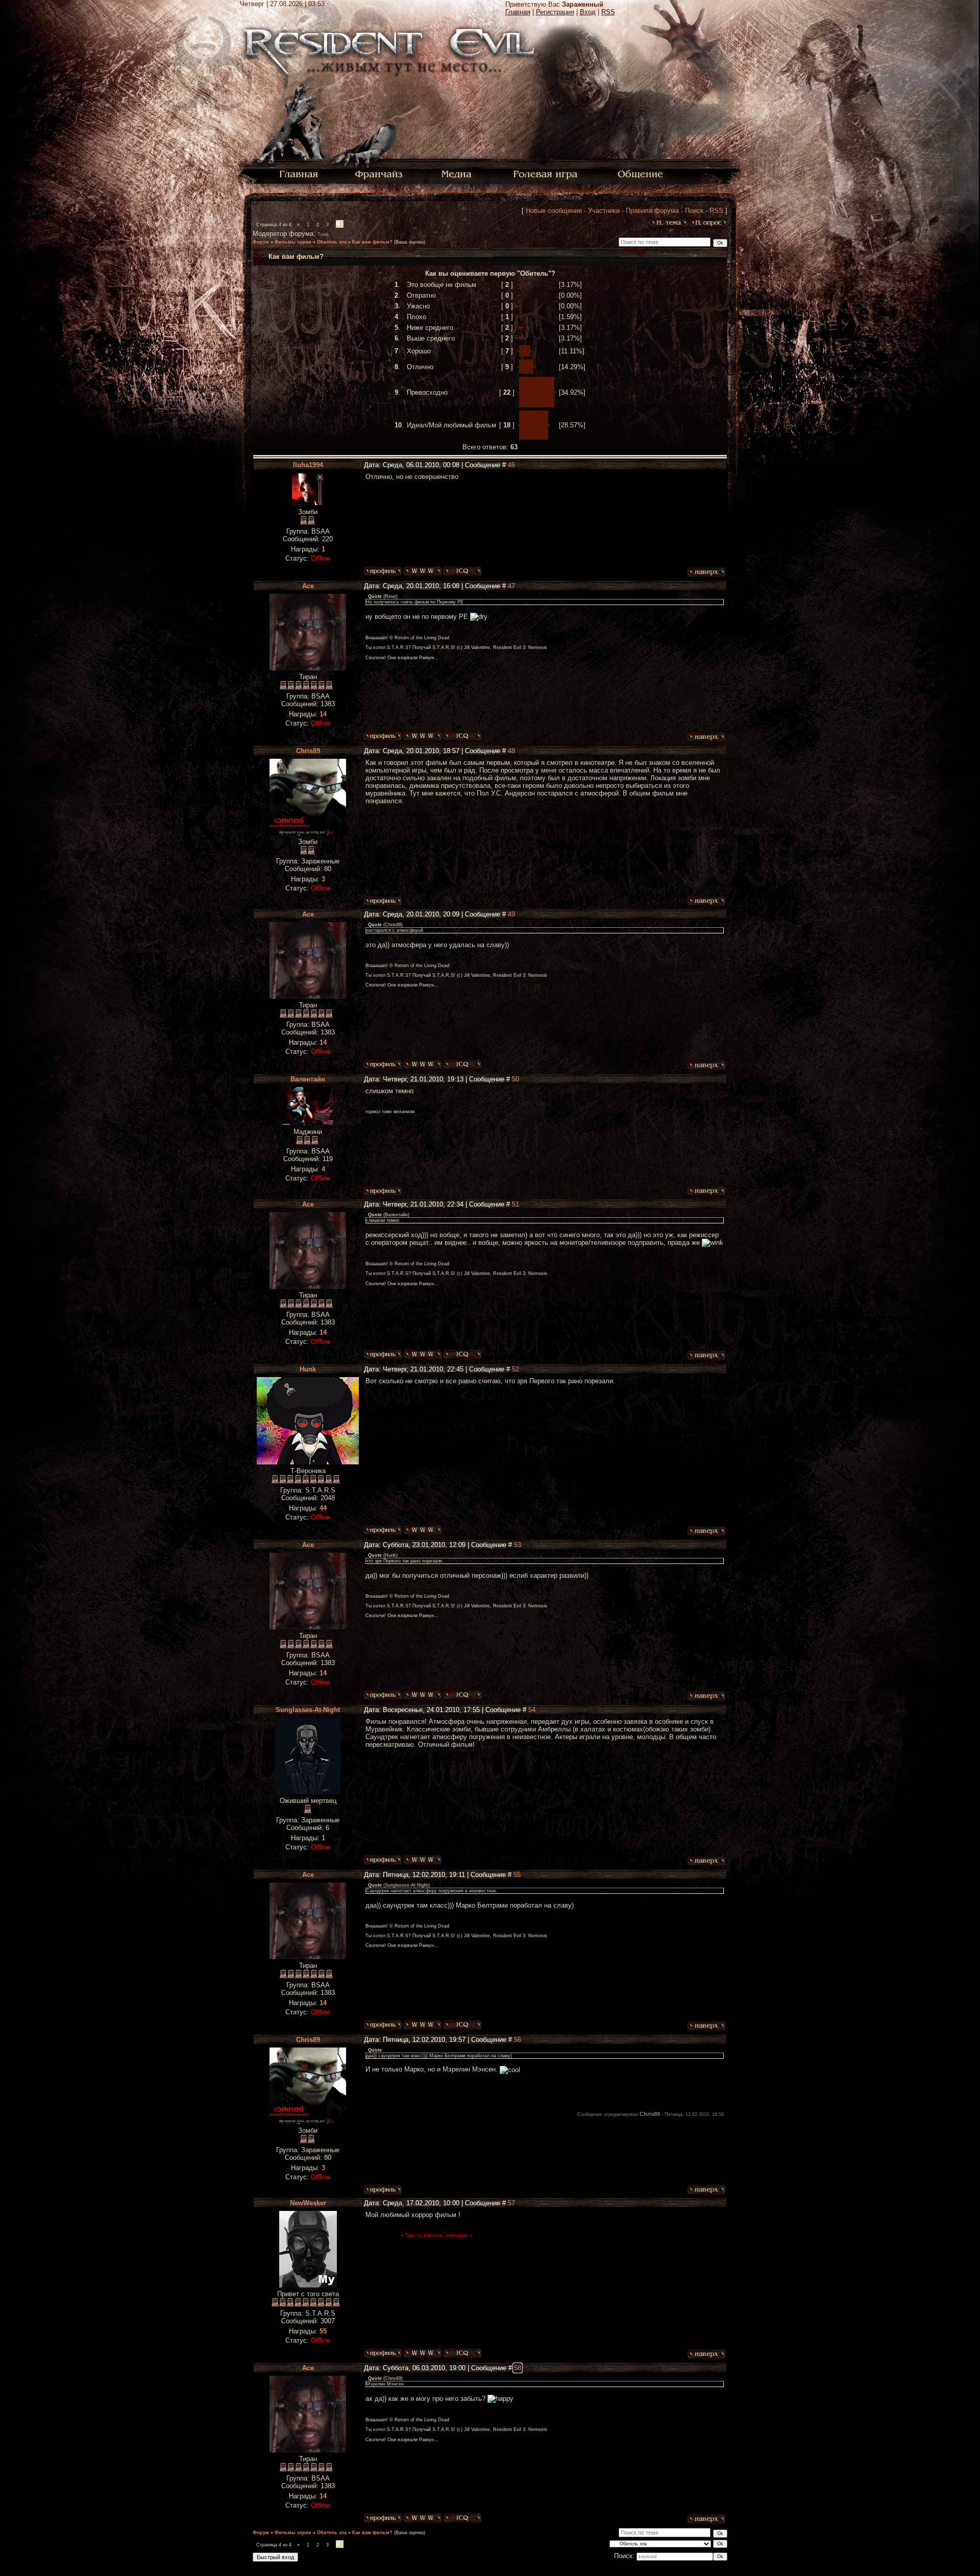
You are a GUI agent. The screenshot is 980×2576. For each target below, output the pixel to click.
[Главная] (299, 173)
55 (517, 1875)
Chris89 (308, 751)
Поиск (694, 211)
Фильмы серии (293, 242)
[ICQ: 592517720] (462, 571)
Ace (308, 586)
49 (511, 914)
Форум (261, 242)
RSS (608, 12)
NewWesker (308, 2203)
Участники (604, 211)
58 (518, 2368)
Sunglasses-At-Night (308, 1710)
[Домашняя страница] (423, 571)
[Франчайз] (378, 173)
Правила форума (652, 211)
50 (516, 1079)
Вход (588, 12)
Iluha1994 (308, 465)
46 (511, 465)
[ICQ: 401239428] (462, 736)
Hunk (308, 1369)
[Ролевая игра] (547, 173)
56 (518, 2040)
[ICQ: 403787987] (462, 2353)
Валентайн (308, 1079)
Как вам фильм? (372, 242)
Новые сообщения (554, 211)
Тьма (323, 234)
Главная (518, 12)
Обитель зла (332, 242)
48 (511, 751)
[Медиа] (458, 173)
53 (518, 1545)
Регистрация (555, 12)
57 (511, 2203)
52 (516, 1369)
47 (511, 586)
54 (532, 1710)
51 (516, 1204)
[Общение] (641, 173)
